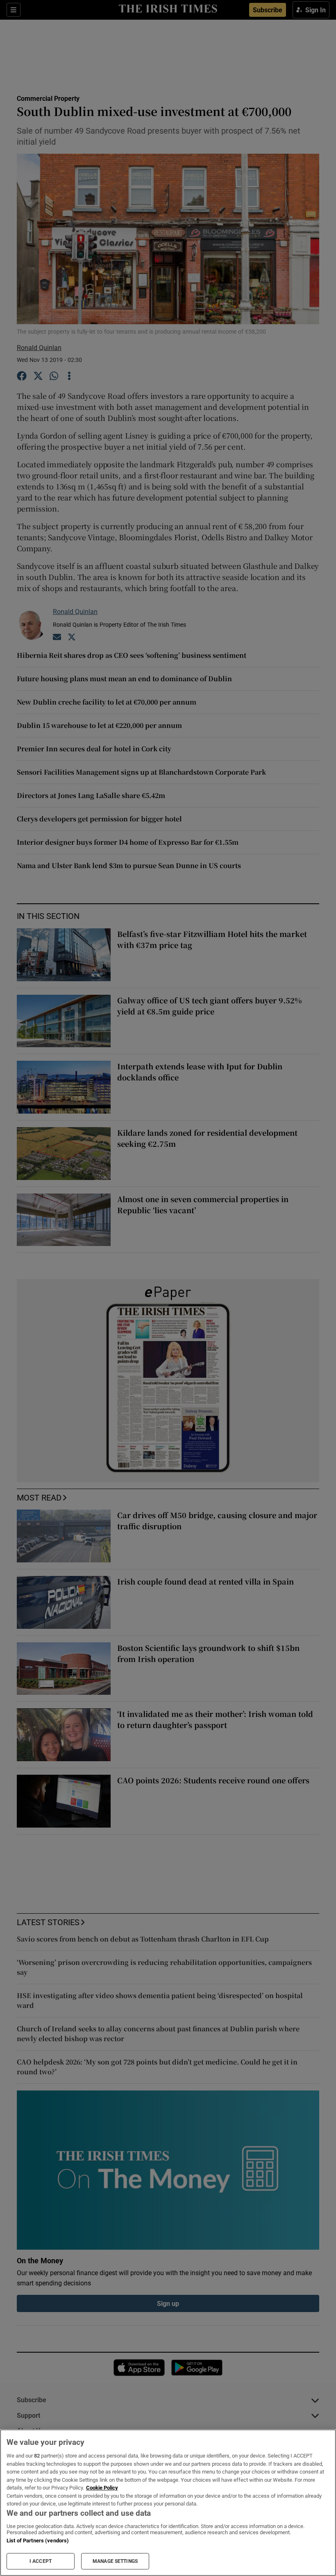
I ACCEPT (41, 2561)
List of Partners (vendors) (38, 2541)
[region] (168, 2503)
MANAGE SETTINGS (115, 2561)
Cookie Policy (102, 2488)
